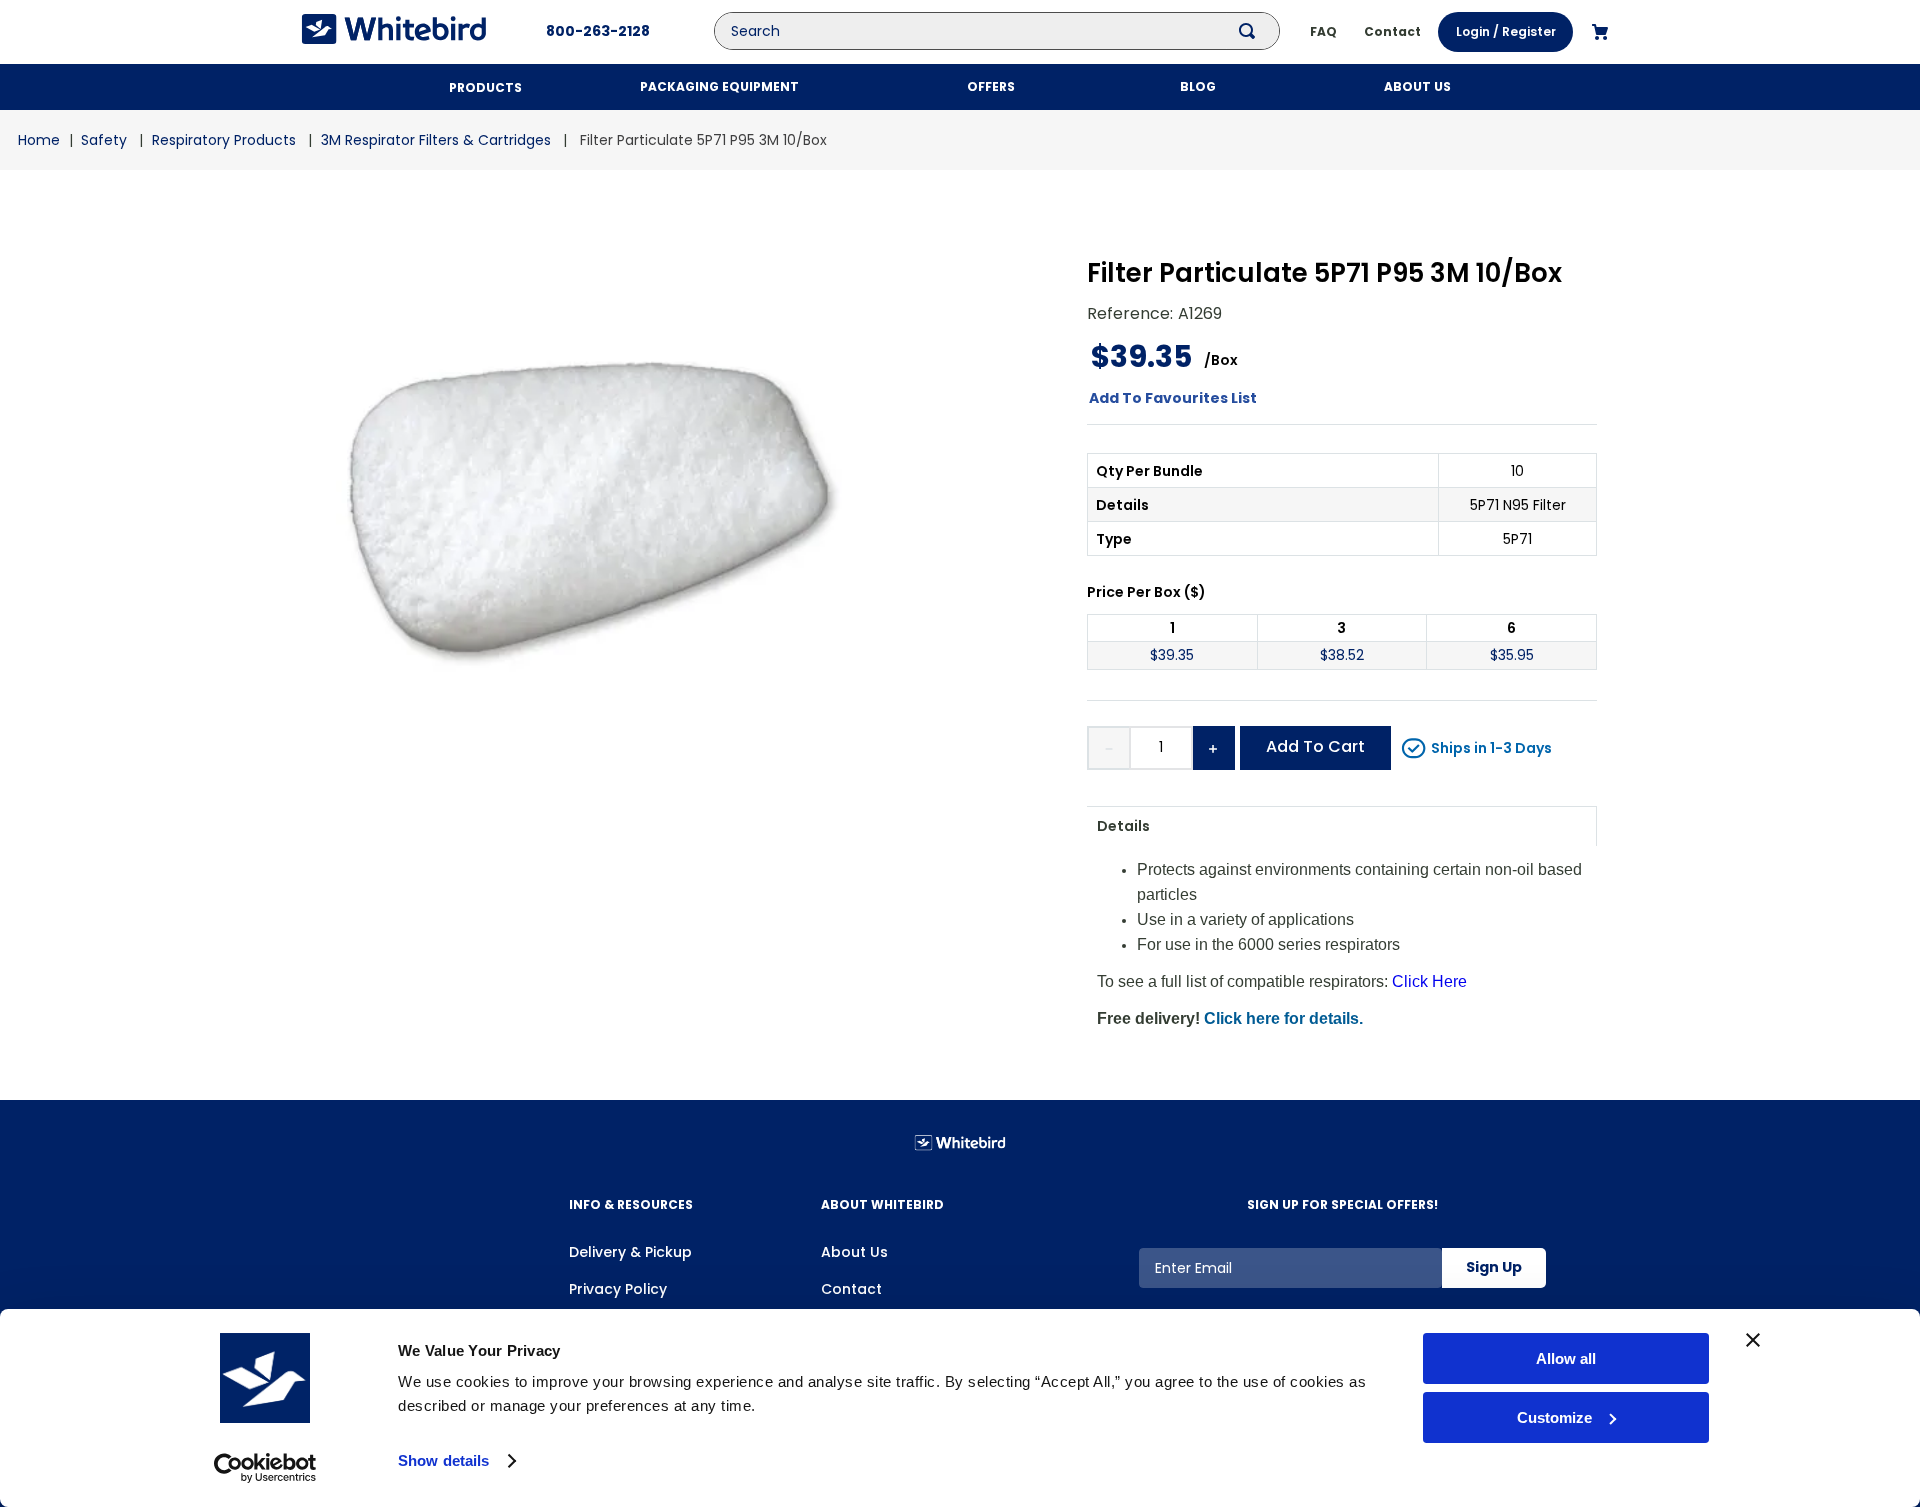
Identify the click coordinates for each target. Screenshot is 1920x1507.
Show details (443, 1460)
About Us (854, 1252)
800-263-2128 (598, 31)
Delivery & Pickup (630, 1252)
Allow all (1566, 1358)
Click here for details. (1283, 1018)
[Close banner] (1753, 1340)
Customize (1554, 1417)
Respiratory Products (224, 140)
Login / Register (1506, 31)
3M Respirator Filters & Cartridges (436, 140)
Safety (104, 140)
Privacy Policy (618, 1289)
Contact (851, 1289)
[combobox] (1012, 31)
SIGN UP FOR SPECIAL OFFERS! (1342, 1204)
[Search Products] (1251, 31)
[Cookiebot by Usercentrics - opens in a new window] (265, 1468)
